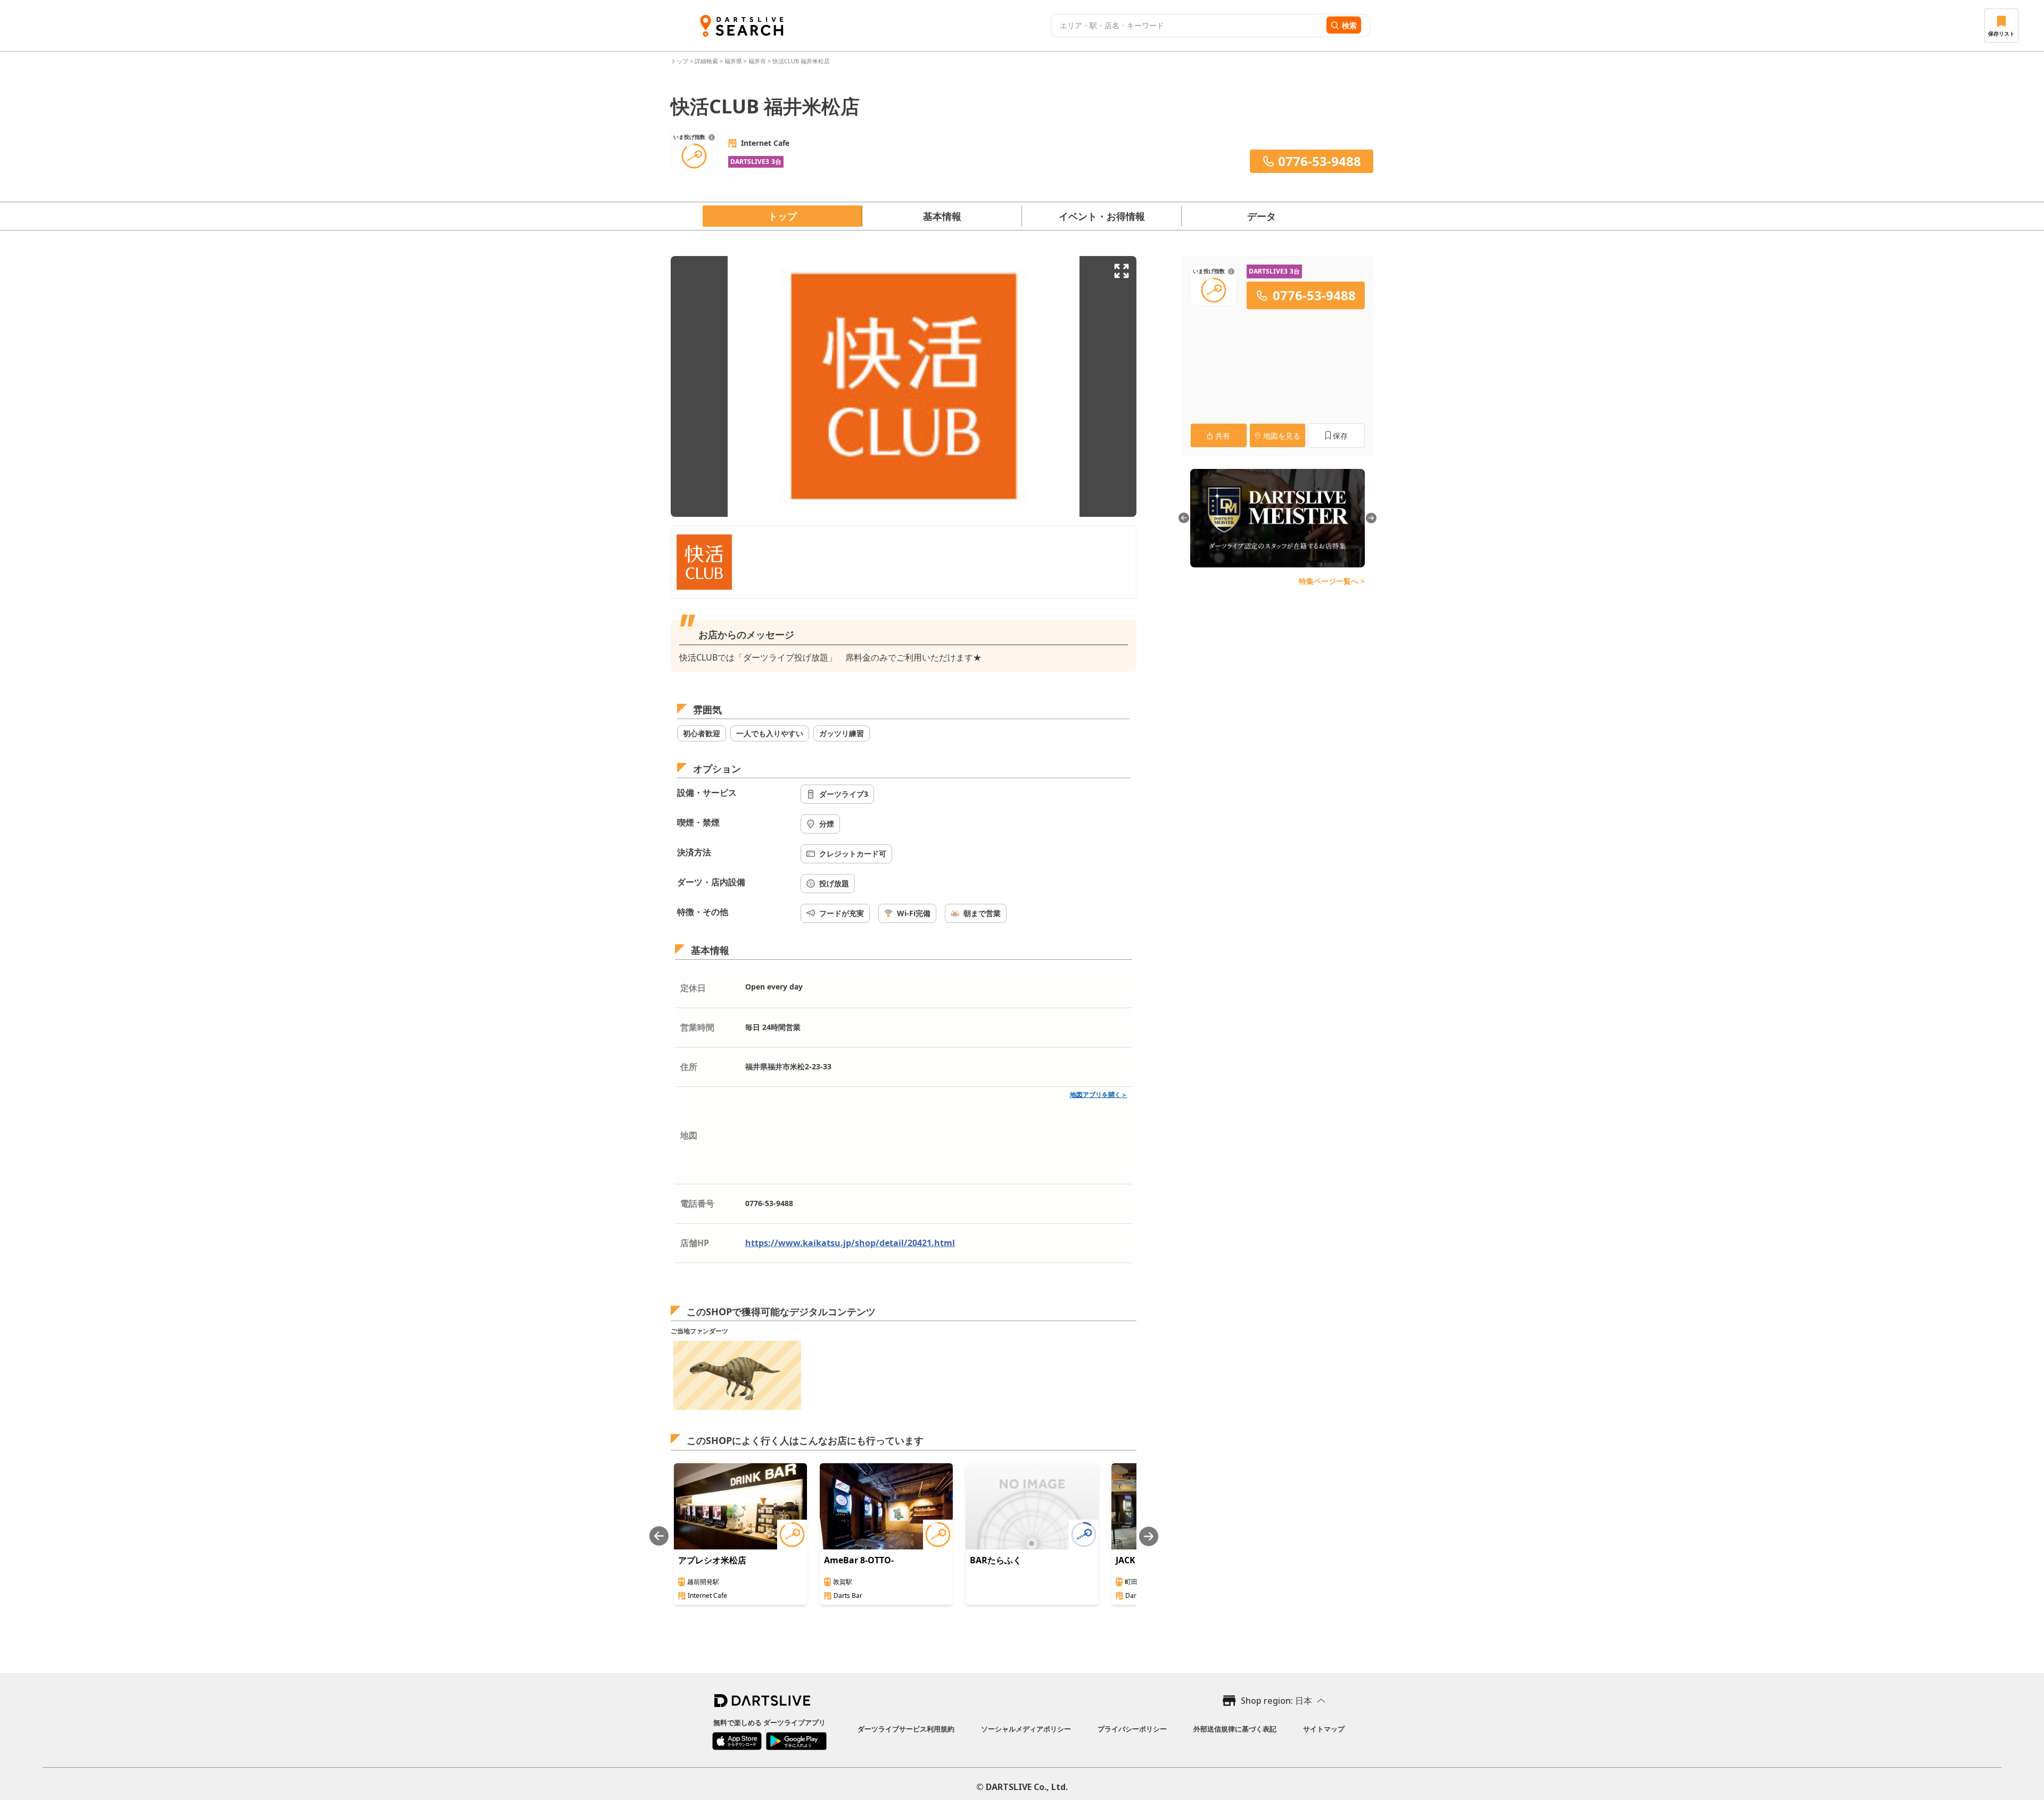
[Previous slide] (659, 1536)
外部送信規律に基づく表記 (1235, 1729)
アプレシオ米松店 (712, 1560)
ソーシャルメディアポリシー (1026, 1729)
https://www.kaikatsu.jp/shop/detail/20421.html (850, 1243)
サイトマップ (1324, 1729)
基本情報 (942, 216)
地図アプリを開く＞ (1099, 1095)
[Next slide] (1149, 1536)
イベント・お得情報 (1102, 216)
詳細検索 (707, 61)
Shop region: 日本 (1276, 1701)
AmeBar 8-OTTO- (859, 1560)
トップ (680, 61)
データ (1262, 216)
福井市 (757, 61)
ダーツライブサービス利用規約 (906, 1729)
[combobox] (1187, 26)
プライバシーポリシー (1132, 1729)
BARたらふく (996, 1560)
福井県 (733, 61)
